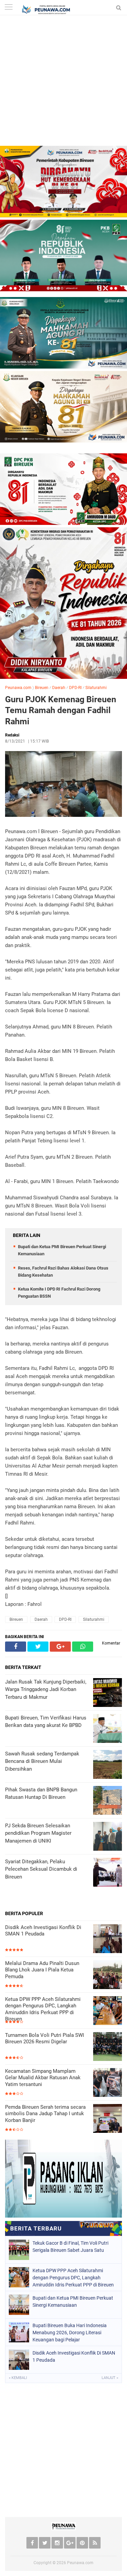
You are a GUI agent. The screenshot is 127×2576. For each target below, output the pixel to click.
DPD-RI (75, 688)
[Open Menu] (8, 8)
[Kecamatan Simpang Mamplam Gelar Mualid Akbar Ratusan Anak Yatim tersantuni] (108, 2083)
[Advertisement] (63, 82)
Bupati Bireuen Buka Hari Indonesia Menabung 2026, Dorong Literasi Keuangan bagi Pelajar (70, 2333)
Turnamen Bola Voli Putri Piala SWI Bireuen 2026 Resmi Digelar (45, 2039)
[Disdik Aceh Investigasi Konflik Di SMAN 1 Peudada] (108, 1939)
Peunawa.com (18, 688)
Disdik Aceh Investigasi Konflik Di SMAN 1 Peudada (43, 1931)
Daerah (59, 688)
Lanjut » (110, 2378)
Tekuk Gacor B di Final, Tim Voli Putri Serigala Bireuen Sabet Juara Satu (70, 2247)
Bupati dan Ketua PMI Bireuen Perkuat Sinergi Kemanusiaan (73, 2302)
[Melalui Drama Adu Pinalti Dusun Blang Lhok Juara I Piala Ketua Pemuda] (108, 1975)
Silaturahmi (96, 688)
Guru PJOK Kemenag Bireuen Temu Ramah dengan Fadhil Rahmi (61, 710)
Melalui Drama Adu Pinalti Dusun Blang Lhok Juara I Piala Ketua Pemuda (42, 1970)
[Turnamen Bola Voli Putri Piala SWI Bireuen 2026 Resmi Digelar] (108, 2047)
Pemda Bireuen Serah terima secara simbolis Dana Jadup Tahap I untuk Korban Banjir (45, 2114)
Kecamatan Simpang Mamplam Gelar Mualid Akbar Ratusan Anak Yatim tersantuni (43, 2078)
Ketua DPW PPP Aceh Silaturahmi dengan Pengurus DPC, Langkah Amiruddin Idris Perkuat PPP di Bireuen (43, 2009)
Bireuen (42, 688)
